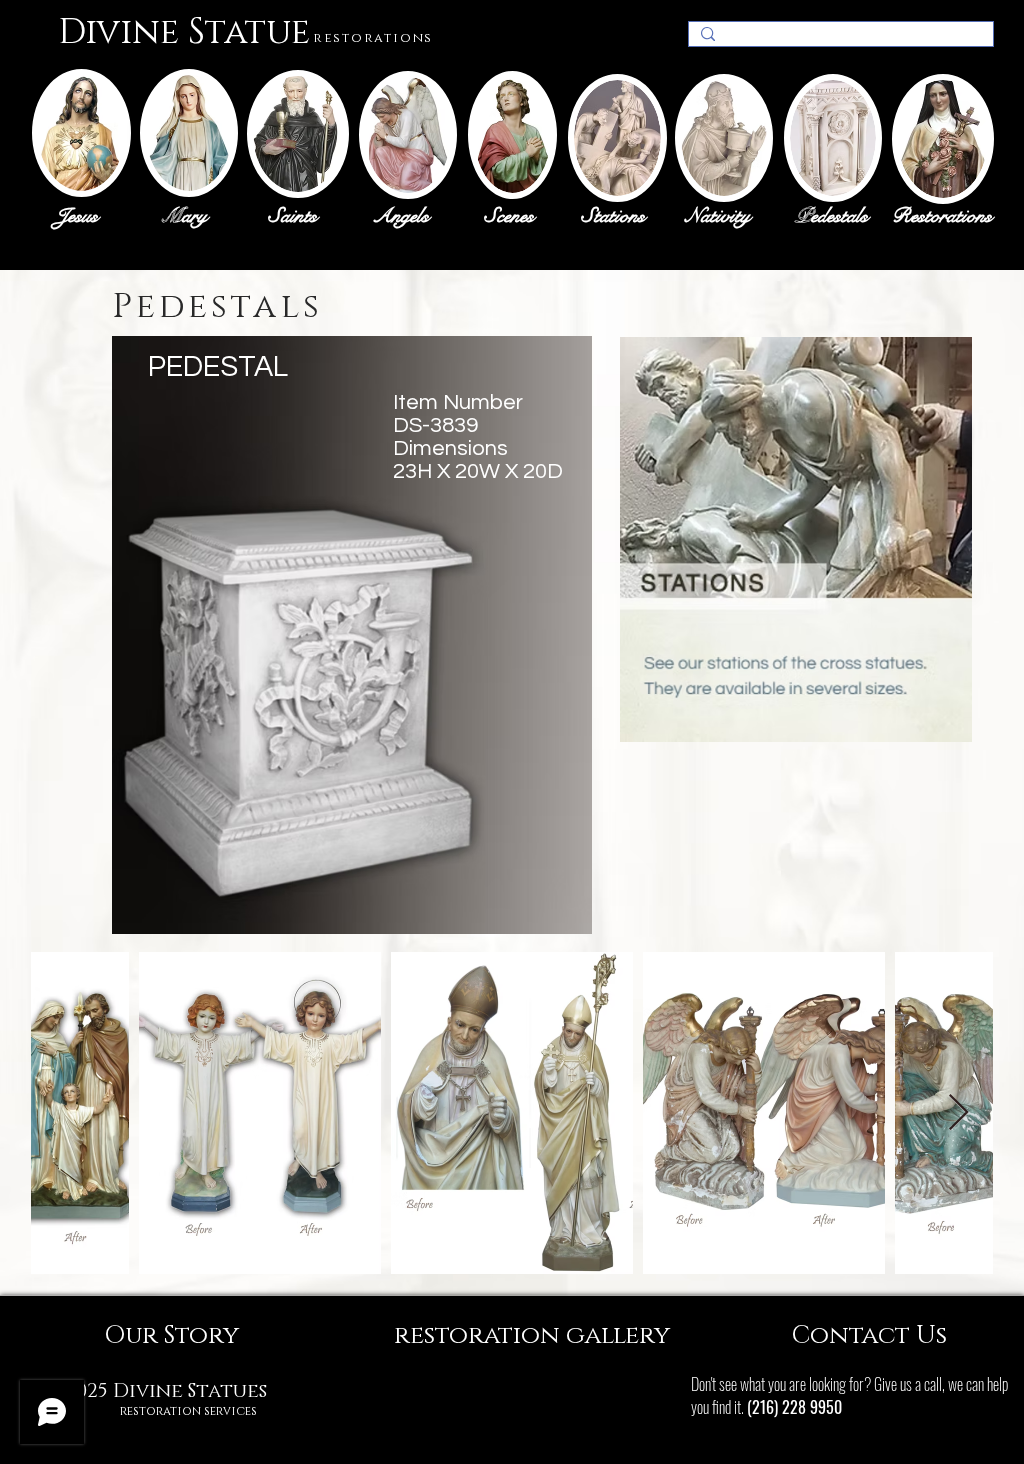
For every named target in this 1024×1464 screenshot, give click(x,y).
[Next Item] (958, 1113)
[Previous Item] (65, 1113)
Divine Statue (184, 32)
